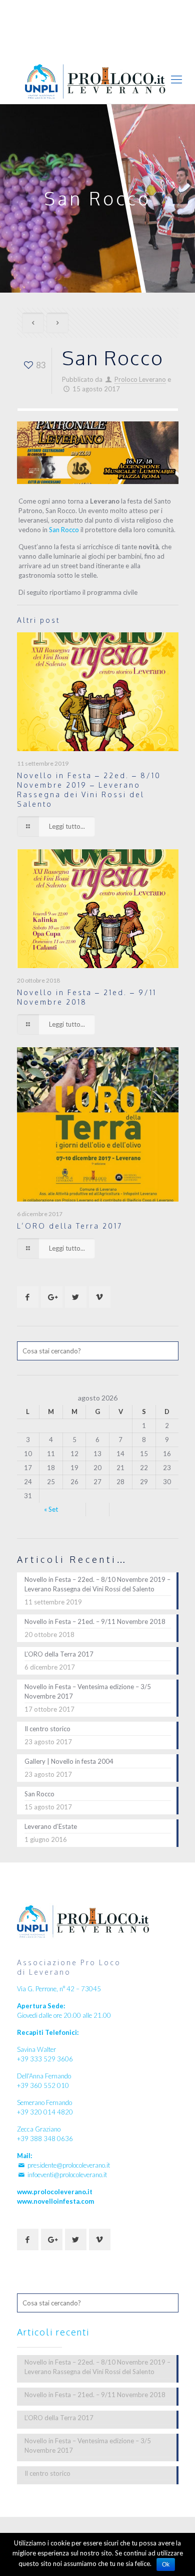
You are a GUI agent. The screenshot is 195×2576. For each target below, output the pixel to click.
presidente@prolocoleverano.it (69, 2165)
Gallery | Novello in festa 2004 (69, 1761)
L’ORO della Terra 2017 (70, 1226)
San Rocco (64, 530)
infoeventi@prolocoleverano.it (102, 18)
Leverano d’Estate (51, 1826)
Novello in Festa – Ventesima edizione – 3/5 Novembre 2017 (88, 1691)
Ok (166, 2564)
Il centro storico (47, 1729)
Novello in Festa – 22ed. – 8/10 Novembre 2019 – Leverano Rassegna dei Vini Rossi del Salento (97, 1584)
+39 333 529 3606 (66, 8)
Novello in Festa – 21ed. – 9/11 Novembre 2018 (95, 1621)
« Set (51, 1509)
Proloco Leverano (140, 379)
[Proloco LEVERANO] (97, 81)
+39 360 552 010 (135, 8)
